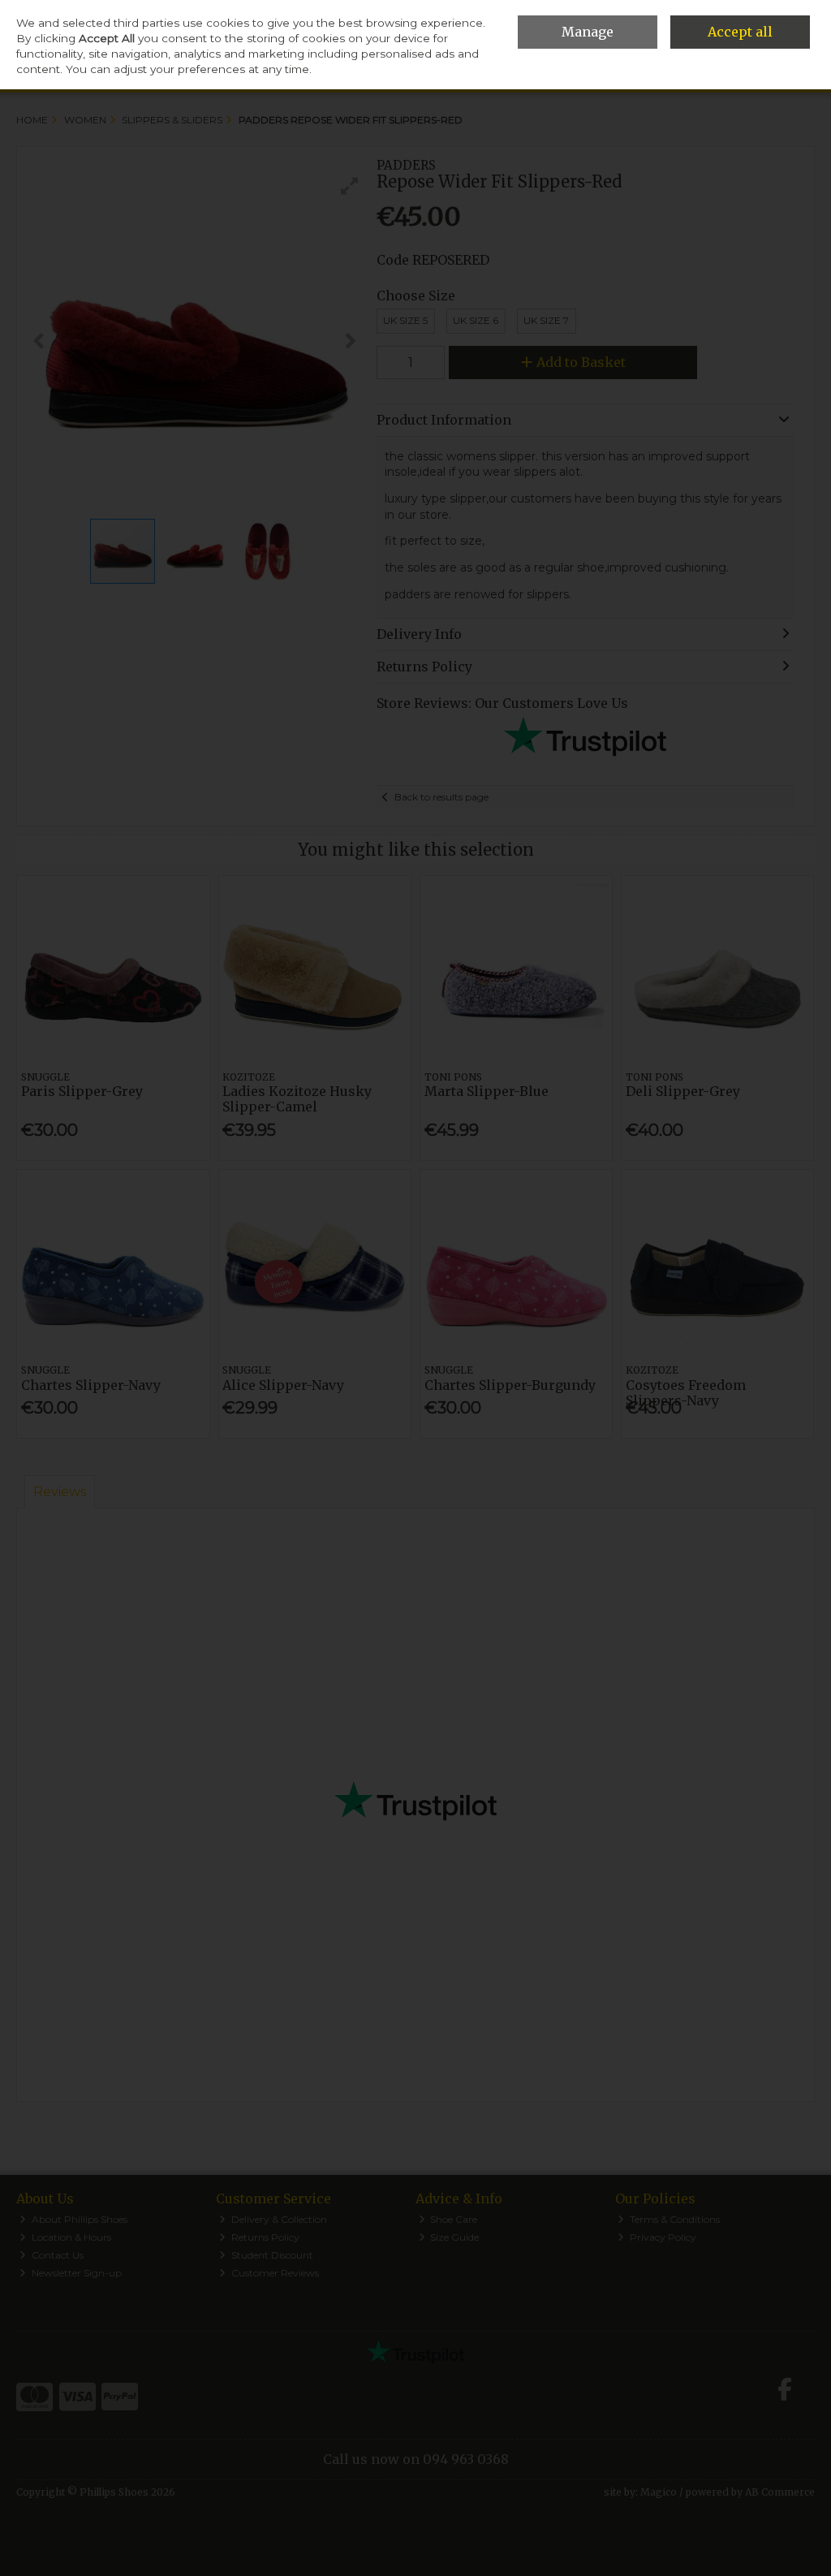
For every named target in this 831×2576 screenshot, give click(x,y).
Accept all (740, 32)
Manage (588, 32)
